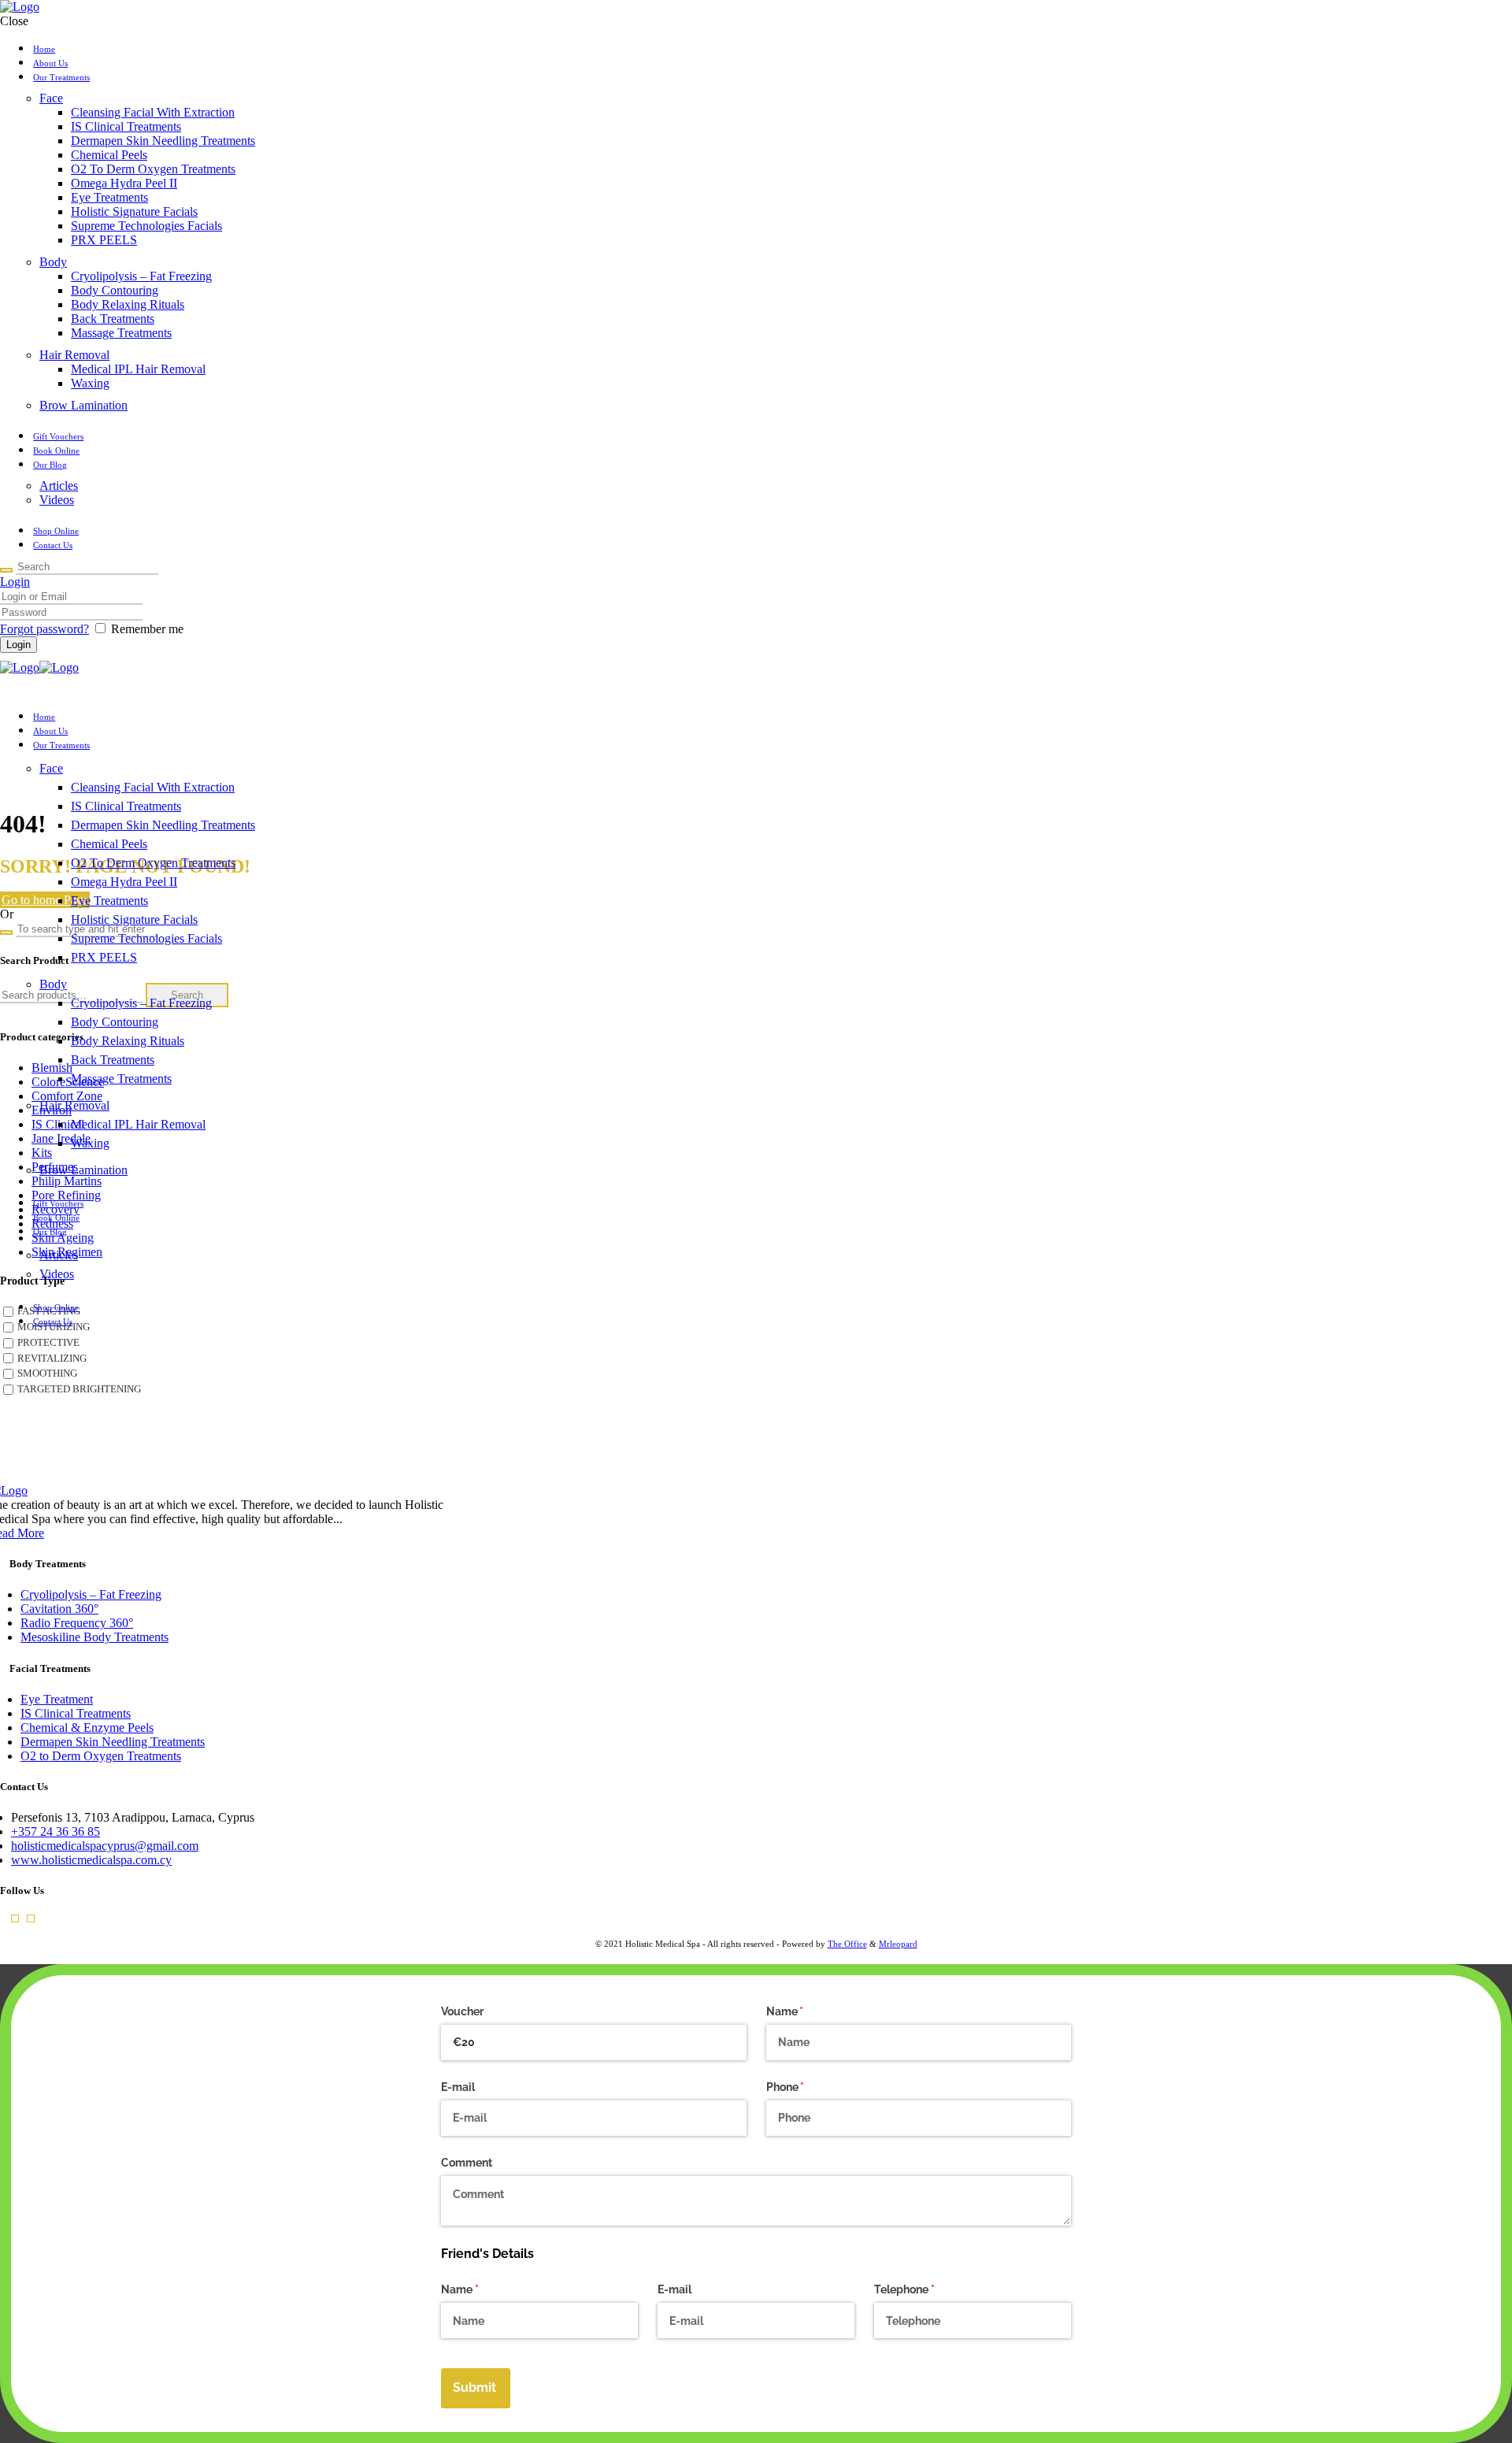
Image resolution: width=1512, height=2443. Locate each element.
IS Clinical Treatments (76, 1713)
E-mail (458, 2087)
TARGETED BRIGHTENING (79, 1389)
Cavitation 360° (59, 1609)
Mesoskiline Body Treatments (94, 1637)
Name (808, 2011)
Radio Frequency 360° (77, 1623)
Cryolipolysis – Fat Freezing (91, 1594)
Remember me (147, 629)
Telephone (927, 2289)
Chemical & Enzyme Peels (87, 1728)
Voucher (462, 2011)
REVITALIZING (52, 1358)
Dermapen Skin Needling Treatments (113, 1742)
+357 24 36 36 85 (56, 1831)
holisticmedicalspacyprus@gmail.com (105, 1846)
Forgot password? (44, 629)
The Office (847, 1944)
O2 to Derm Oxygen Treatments (101, 1756)
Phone (808, 2087)
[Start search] (6, 570)
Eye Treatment (57, 1699)
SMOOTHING (47, 1373)
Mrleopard (898, 1944)
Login (15, 582)
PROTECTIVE (48, 1343)
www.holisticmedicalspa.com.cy (91, 1860)
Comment (467, 2163)
